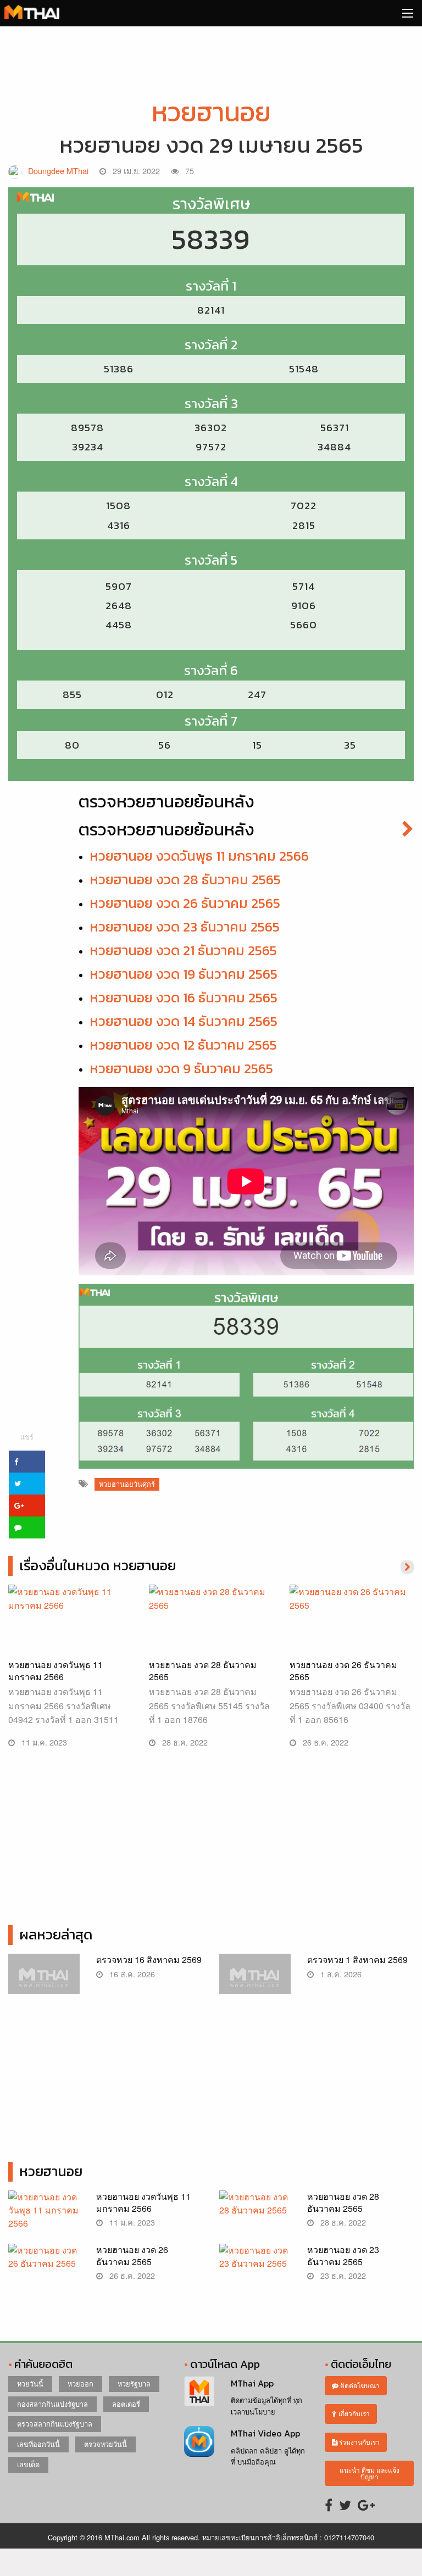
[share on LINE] (27, 1527)
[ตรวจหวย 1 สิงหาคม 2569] (255, 1979)
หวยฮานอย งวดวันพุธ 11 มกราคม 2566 (199, 856)
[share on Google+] (27, 1506)
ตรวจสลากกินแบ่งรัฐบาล (55, 2424)
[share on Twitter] (27, 1484)
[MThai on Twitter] (345, 2504)
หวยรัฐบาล (134, 2383)
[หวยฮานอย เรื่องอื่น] (407, 1566)
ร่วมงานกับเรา (359, 2442)
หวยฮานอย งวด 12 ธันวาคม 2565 (183, 1045)
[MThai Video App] (199, 2440)
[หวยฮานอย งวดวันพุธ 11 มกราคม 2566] (70, 1627)
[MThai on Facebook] (329, 2504)
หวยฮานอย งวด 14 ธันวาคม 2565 (184, 1021)
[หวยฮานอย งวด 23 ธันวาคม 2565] (255, 2268)
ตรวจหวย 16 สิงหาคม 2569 (149, 1959)
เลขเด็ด (28, 2464)
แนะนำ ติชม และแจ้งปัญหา (370, 2473)
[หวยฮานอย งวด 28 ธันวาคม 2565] (211, 1627)
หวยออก (80, 2383)
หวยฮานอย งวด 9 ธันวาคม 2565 (181, 1068)
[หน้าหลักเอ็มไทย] (32, 11)
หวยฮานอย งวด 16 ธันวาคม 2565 (184, 997)
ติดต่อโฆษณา (359, 2385)
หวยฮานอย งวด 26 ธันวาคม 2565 (185, 903)
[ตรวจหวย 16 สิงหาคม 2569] (44, 1979)
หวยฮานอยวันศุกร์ (127, 1484)
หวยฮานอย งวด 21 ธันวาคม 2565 (183, 950)
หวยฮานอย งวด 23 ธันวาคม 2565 (185, 927)
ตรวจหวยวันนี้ (105, 2444)
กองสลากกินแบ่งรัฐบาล (52, 2404)
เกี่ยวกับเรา (353, 2413)
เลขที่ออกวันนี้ (38, 2444)
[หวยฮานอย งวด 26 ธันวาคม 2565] (352, 1627)
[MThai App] (199, 2390)
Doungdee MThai (58, 171)
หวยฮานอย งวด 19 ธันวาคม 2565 (184, 974)
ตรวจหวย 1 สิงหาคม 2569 (357, 1959)
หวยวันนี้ (30, 2383)
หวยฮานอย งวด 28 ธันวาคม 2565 (185, 879)
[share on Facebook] (27, 1462)
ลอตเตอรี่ (126, 2404)
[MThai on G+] (366, 2504)
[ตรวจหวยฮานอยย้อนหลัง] (408, 830)
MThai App (252, 2383)
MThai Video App (265, 2433)
